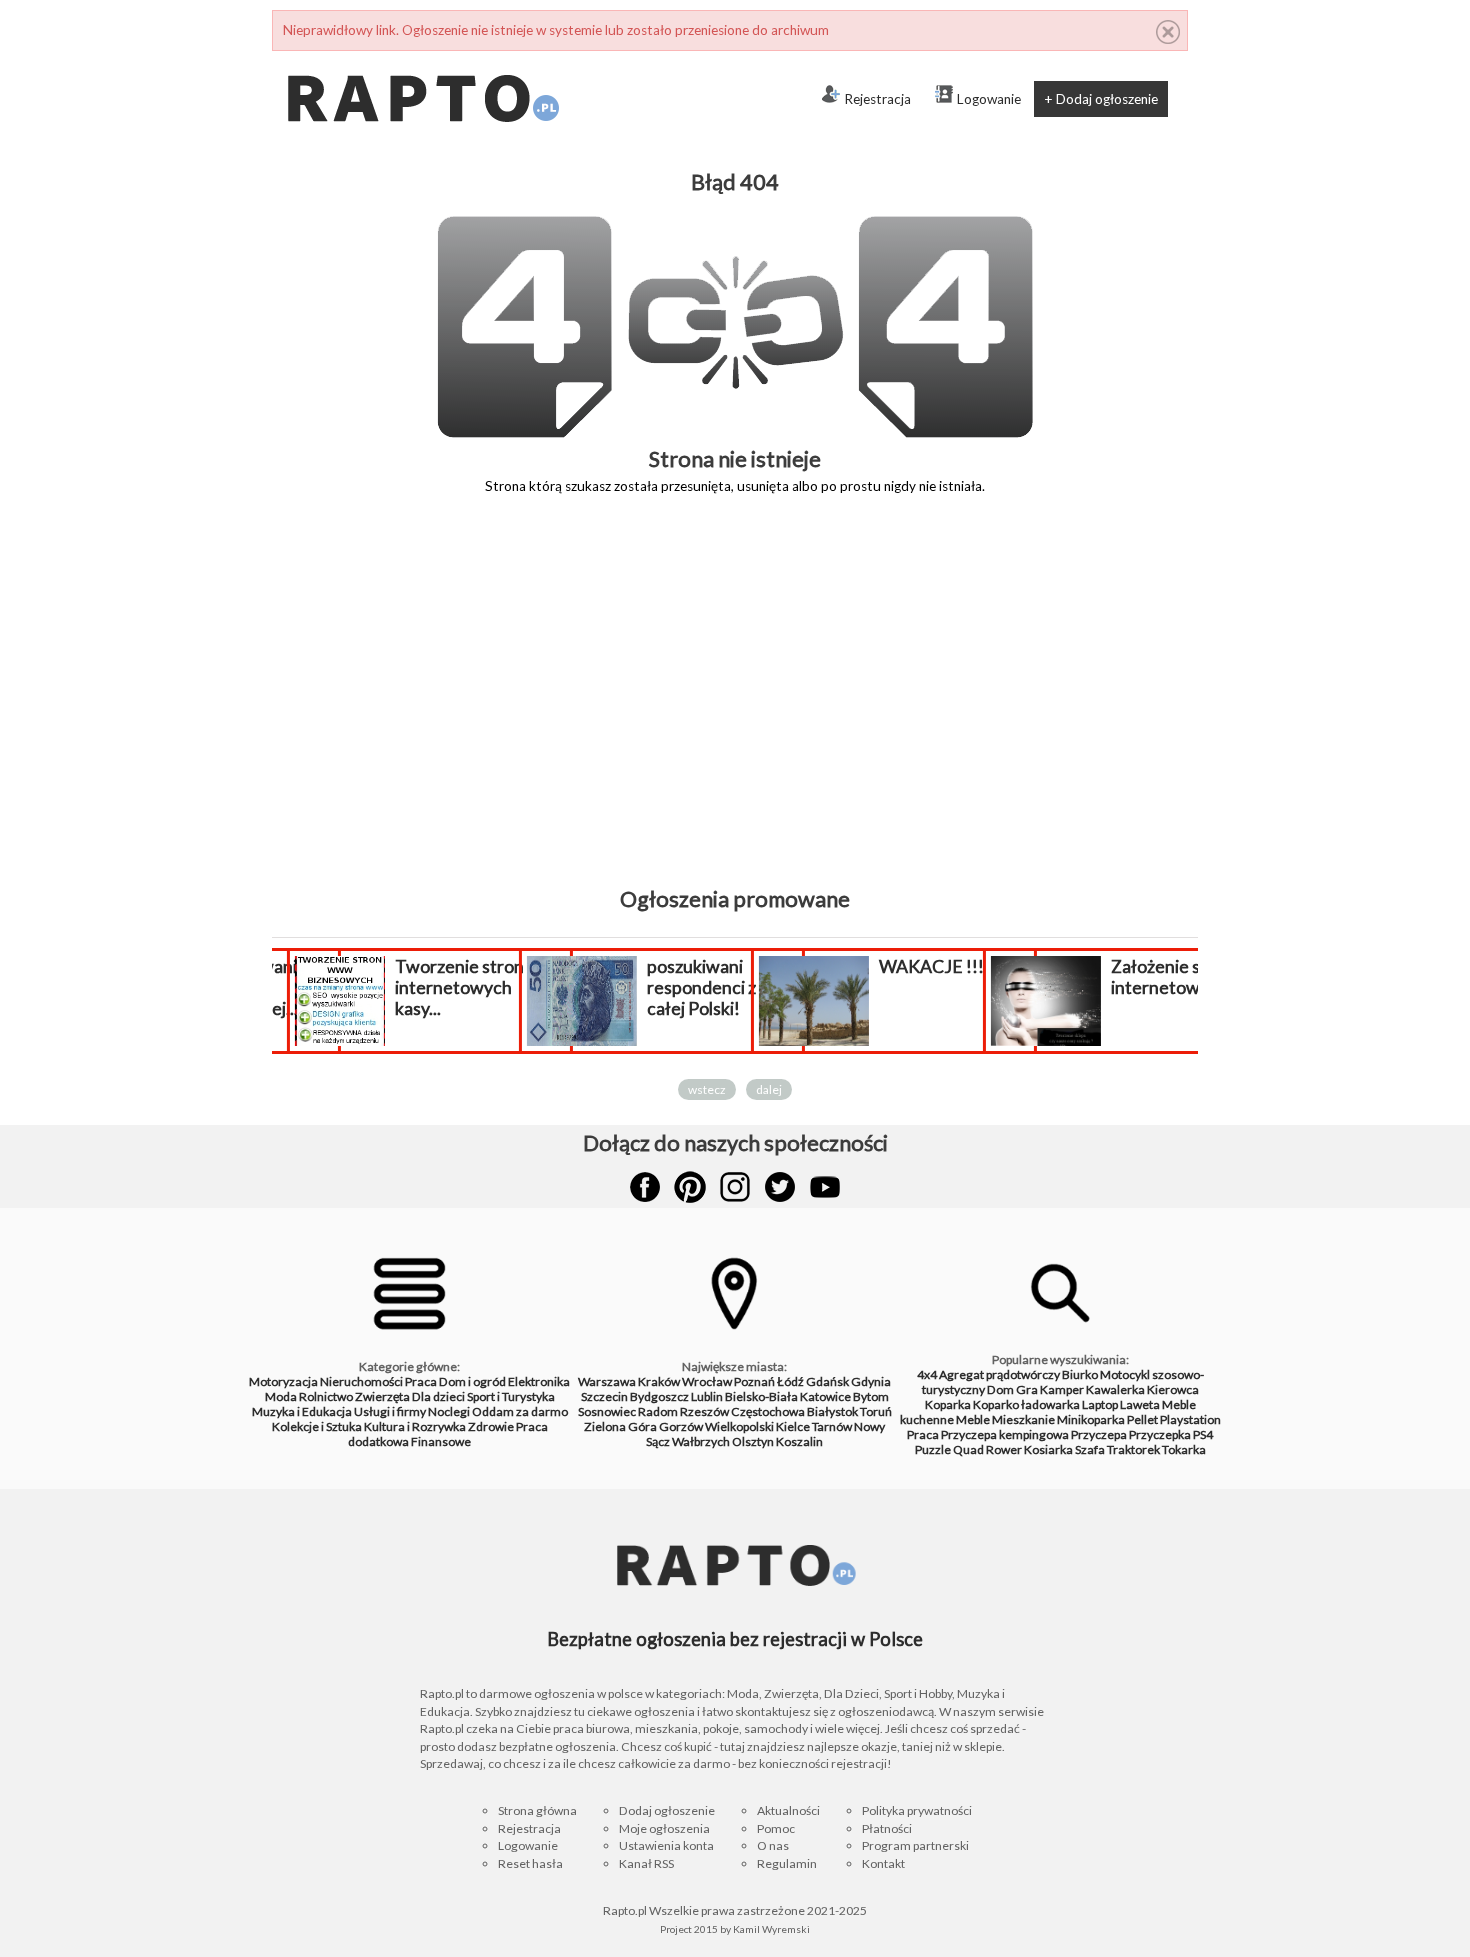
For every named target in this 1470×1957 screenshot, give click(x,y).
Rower (1004, 1449)
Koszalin (799, 1441)
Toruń (876, 1411)
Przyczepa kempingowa (1005, 1434)
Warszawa (607, 1381)
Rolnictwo (326, 1396)
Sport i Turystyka (511, 1396)
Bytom (871, 1396)
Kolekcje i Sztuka (317, 1426)
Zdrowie (491, 1426)
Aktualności (788, 1810)
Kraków (659, 1381)
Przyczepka (1160, 1434)
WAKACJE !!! (926, 966)
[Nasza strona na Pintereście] (690, 1187)
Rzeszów (704, 1411)
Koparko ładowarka (1026, 1404)
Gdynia (871, 1381)
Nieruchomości (361, 1381)
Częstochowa (768, 1411)
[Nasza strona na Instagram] (735, 1187)
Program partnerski (915, 1845)
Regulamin (787, 1863)
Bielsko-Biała (761, 1396)
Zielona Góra (620, 1426)
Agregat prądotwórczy (999, 1374)
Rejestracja (877, 99)
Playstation (1190, 1419)
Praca (421, 1381)
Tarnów (832, 1426)
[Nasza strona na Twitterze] (780, 1187)
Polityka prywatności (917, 1810)
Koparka (948, 1404)
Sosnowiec (607, 1411)
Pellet (1142, 1419)
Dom (1000, 1389)
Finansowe (441, 1441)
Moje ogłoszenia (664, 1828)
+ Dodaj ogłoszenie (1101, 99)
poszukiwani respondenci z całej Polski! (696, 987)
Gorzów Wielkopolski (716, 1426)
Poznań (754, 1381)
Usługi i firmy (390, 1411)
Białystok (832, 1411)
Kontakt (883, 1863)
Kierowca (1173, 1389)
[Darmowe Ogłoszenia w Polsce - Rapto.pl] (422, 59)
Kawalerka (1115, 1389)
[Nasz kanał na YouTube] (825, 1187)
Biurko (1080, 1374)
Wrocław (707, 1381)
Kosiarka (1048, 1449)
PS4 (1203, 1434)
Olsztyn (753, 1441)
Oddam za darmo (520, 1411)
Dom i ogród (472, 1381)
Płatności (887, 1828)
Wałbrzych (701, 1441)
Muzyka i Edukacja (302, 1411)
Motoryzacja (283, 1381)
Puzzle (933, 1449)
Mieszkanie (1023, 1419)
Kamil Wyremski (771, 1929)
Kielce (793, 1426)
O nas (773, 1845)
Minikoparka (1091, 1419)
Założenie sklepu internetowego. (1172, 977)
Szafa (1090, 1449)
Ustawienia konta (666, 1845)
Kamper (1062, 1389)
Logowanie (989, 99)
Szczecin (604, 1396)
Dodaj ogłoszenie (667, 1810)
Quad (968, 1449)
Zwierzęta (382, 1396)
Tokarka (1184, 1449)
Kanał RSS (646, 1863)
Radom (658, 1411)
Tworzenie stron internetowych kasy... (454, 987)
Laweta (1140, 1404)
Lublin (707, 1396)
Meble (973, 1419)
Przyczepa (1099, 1434)
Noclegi (449, 1411)
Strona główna (537, 1810)
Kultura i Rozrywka (415, 1426)
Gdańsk (827, 1381)
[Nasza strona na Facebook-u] (645, 1187)
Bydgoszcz (659, 1396)
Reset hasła (530, 1863)
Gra (1027, 1389)
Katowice (825, 1396)
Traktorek (1133, 1449)
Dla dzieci (438, 1396)
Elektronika (539, 1381)
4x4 (927, 1374)
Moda (281, 1396)
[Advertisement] (735, 705)
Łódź (790, 1381)
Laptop (1100, 1404)
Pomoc (776, 1828)
